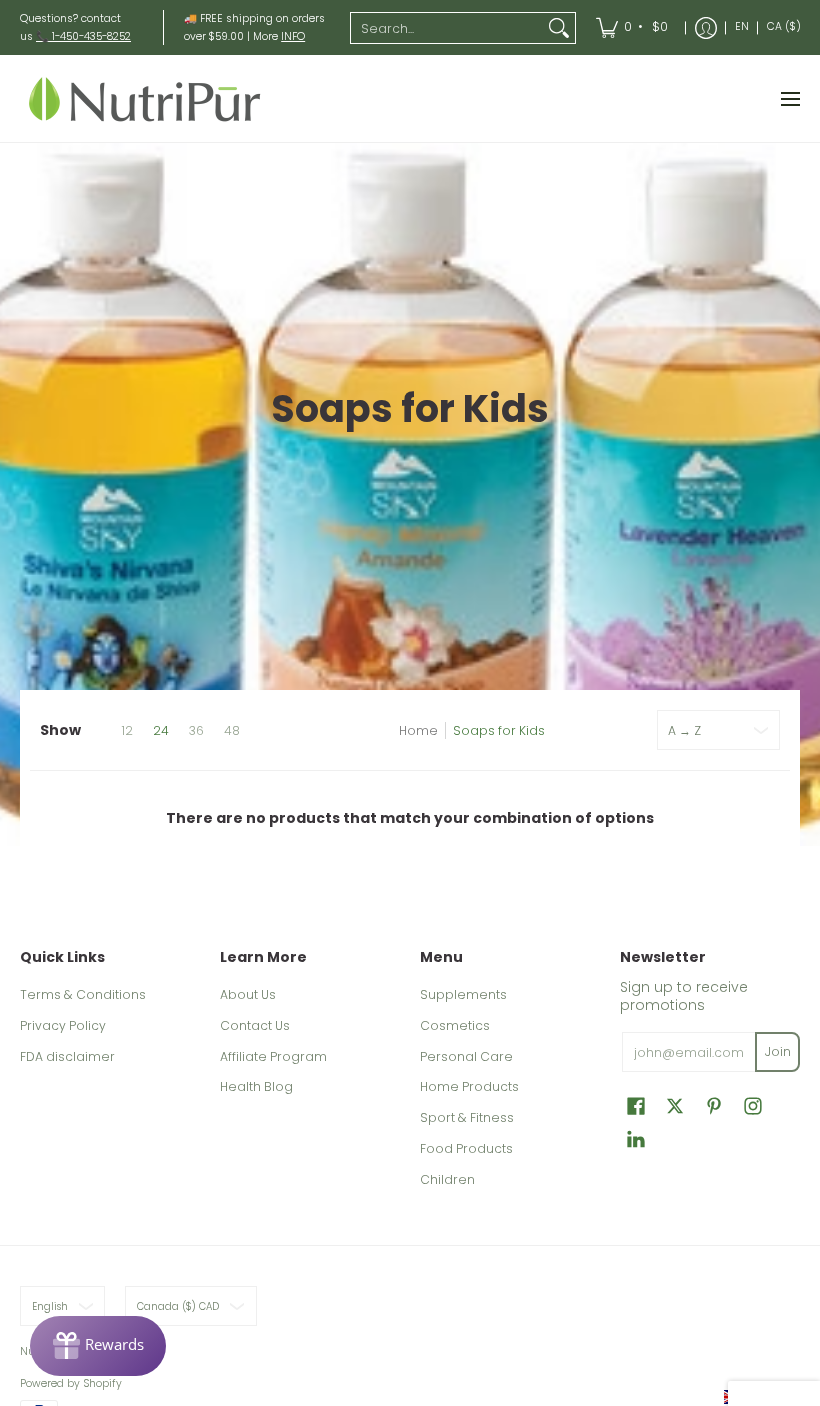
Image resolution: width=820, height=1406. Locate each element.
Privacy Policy (63, 1025)
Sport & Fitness (467, 1117)
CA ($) (784, 26)
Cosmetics (455, 1025)
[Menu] (789, 98)
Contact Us (255, 1025)
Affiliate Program (273, 1056)
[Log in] (706, 27)
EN (742, 26)
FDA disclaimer (67, 1056)
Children (447, 1179)
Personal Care (466, 1056)
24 (161, 731)
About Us (248, 994)
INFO (293, 36)
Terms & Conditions (83, 994)
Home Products (469, 1086)
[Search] (559, 28)
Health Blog (256, 1086)
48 (232, 731)
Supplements (463, 994)
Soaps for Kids (499, 730)
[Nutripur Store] (145, 98)
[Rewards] (98, 1346)
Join (778, 1051)
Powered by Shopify (71, 1383)
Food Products (466, 1148)
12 (127, 731)
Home (418, 730)
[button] (636, 1105)
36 (196, 731)
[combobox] (447, 28)
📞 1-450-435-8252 (83, 36)
